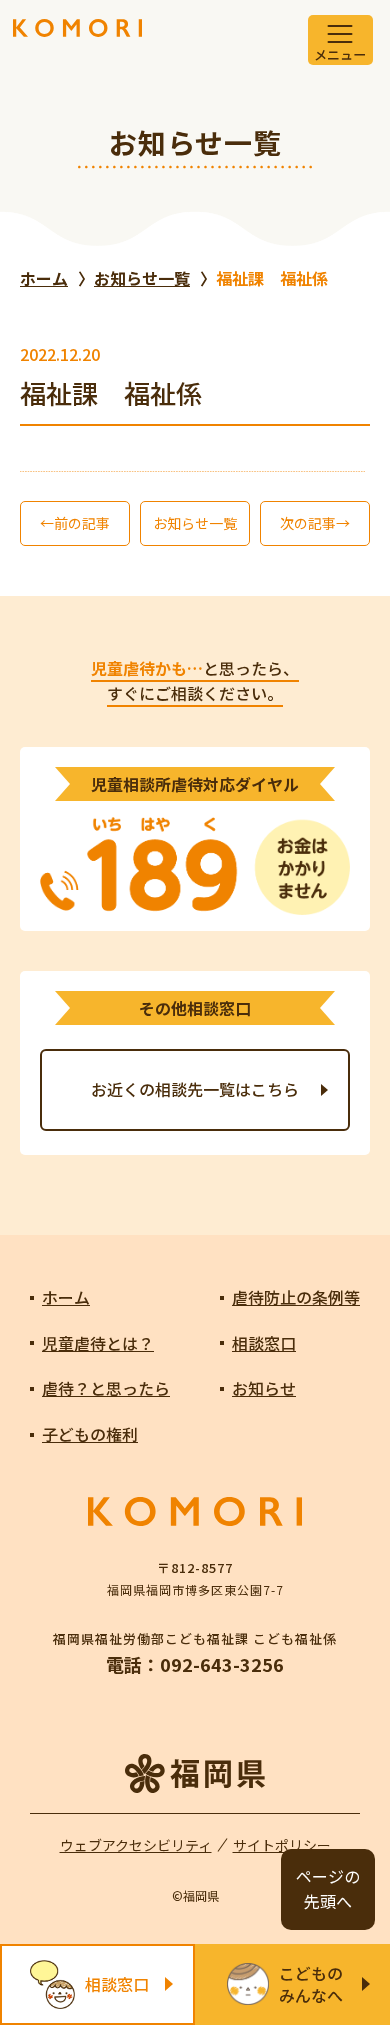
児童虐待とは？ (98, 1343)
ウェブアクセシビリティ (136, 1845)
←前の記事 (75, 523)
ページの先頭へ (328, 1889)
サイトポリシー (282, 1845)
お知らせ (264, 1388)
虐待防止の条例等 (296, 1297)
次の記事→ (315, 523)
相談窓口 (264, 1343)
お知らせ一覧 (195, 523)
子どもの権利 (90, 1434)
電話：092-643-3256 (195, 1664)
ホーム (66, 1297)
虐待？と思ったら (106, 1388)
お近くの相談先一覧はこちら (195, 1089)
